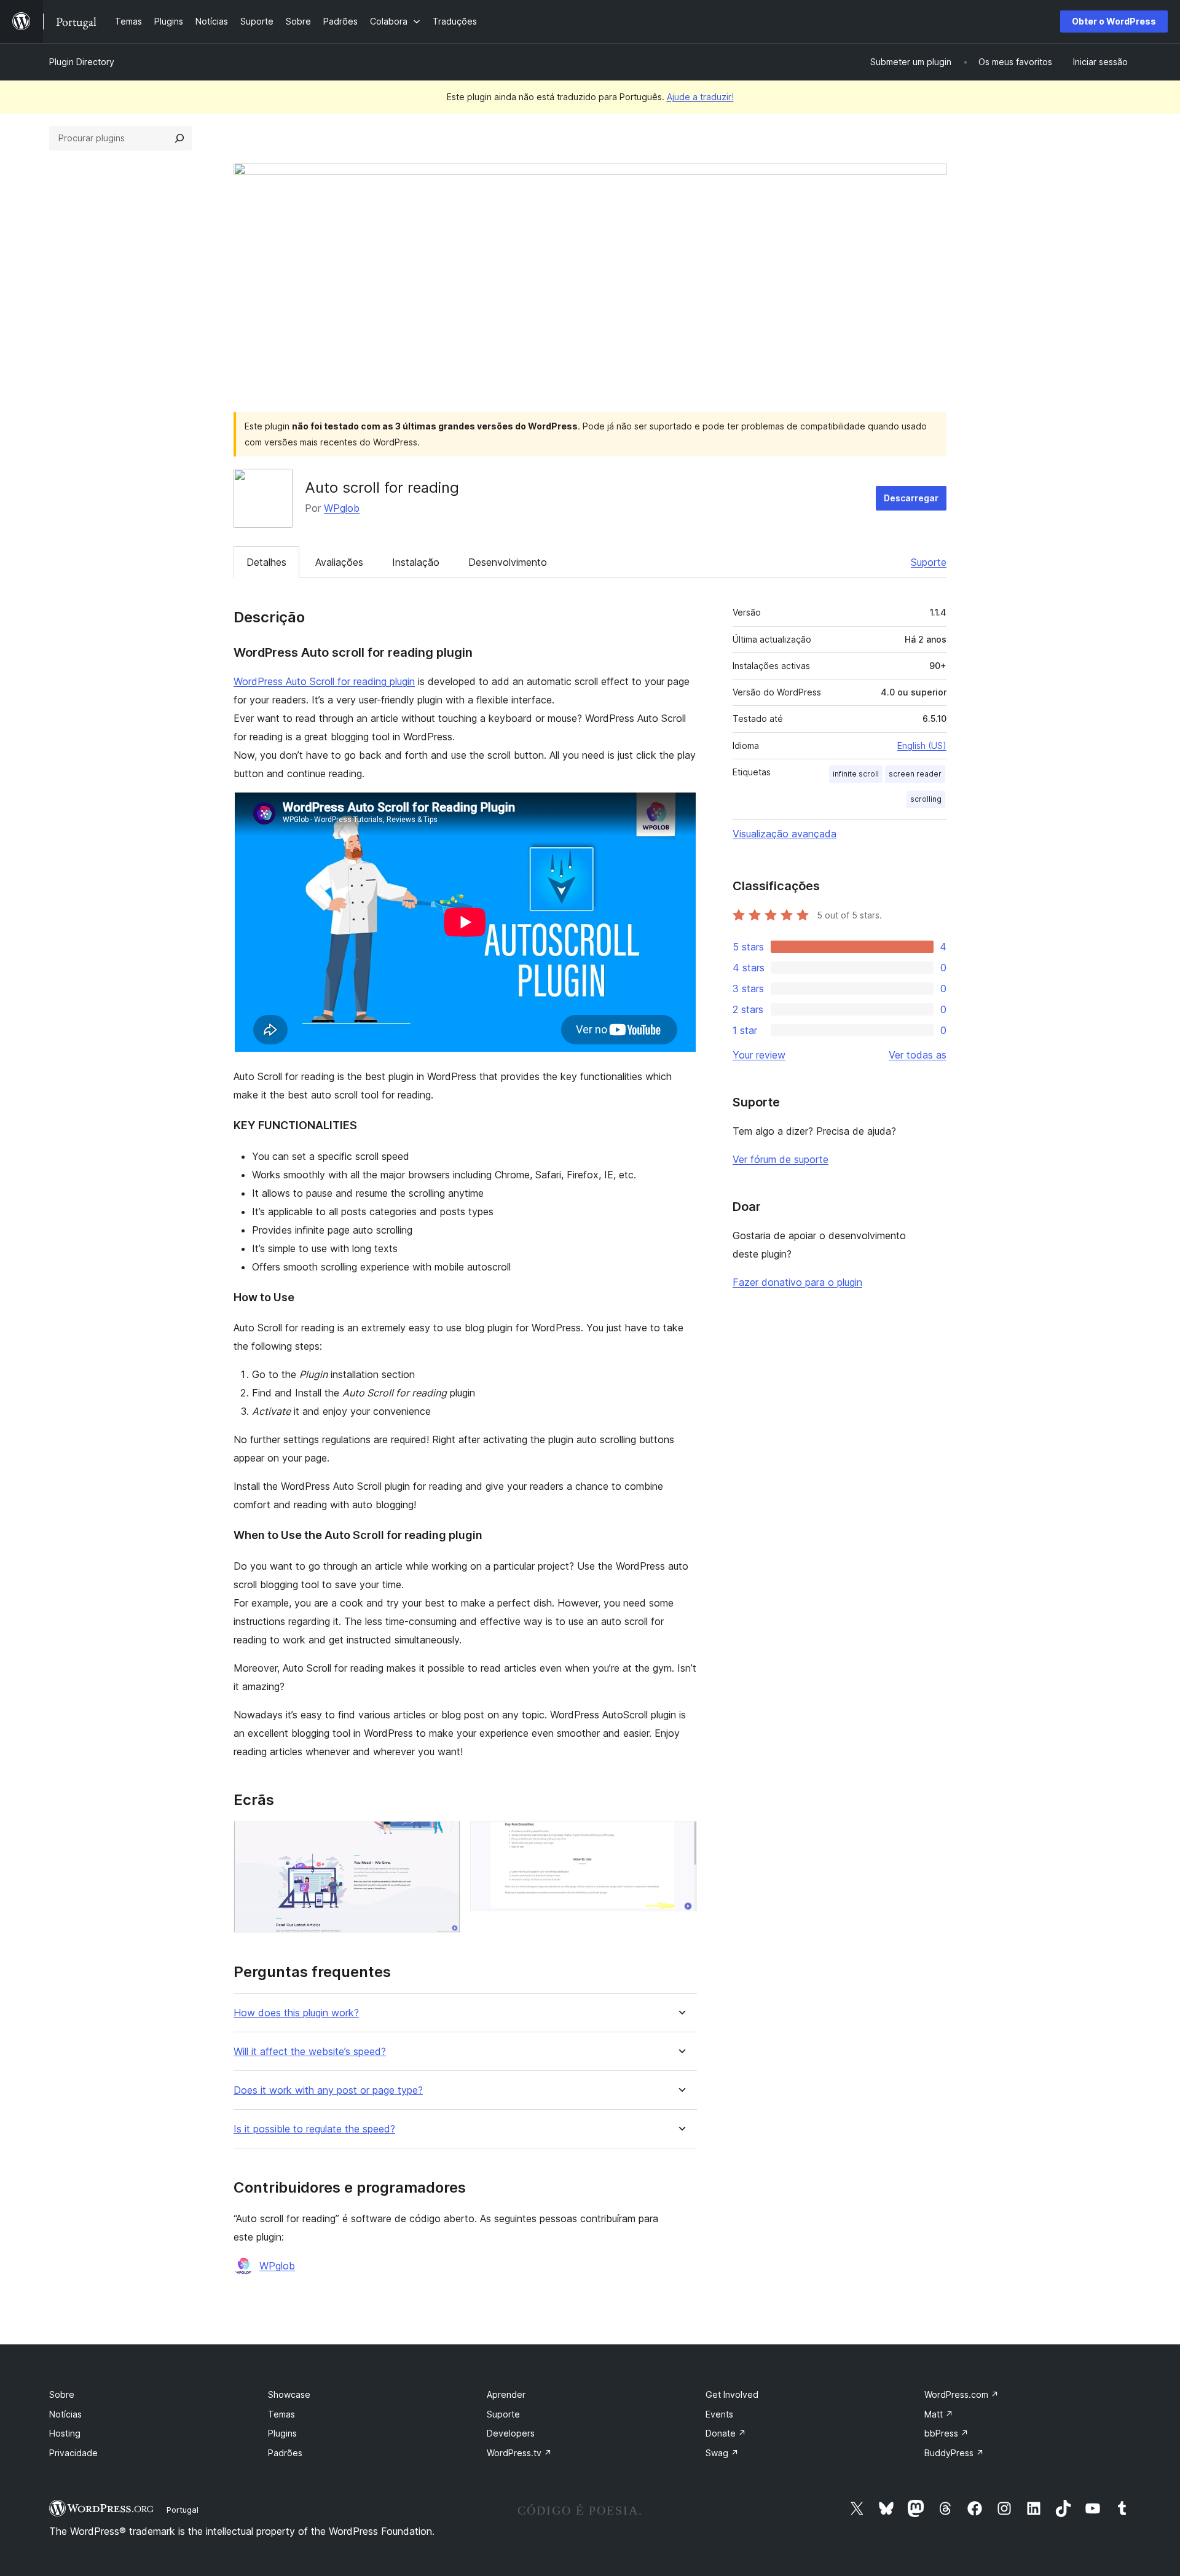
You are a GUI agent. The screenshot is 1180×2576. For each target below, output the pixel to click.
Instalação (416, 562)
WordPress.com (962, 2394)
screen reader (915, 774)
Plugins (282, 2433)
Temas (281, 2414)
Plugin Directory (82, 62)
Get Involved (732, 2394)
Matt (939, 2414)
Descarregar (911, 498)
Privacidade (73, 2453)
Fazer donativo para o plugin (797, 1282)
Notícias (65, 2414)
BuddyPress (954, 2453)
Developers (511, 2433)
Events (719, 2414)
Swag (722, 2453)
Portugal (183, 2510)
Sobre (62, 2394)
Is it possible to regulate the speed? (314, 2129)
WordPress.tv (519, 2453)
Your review (759, 1055)
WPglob (342, 508)
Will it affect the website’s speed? (310, 2052)
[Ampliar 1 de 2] (444, 1838)
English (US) (922, 746)
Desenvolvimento (508, 562)
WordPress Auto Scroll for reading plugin (324, 681)
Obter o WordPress (1114, 21)
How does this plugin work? (296, 2013)
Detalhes (266, 562)
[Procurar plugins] (179, 138)
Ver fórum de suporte (781, 1159)
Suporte (929, 562)
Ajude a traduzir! (700, 97)
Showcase (289, 2394)
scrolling (926, 799)
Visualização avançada (785, 834)
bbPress (946, 2433)
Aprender (506, 2394)
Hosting (65, 2433)
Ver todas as (918, 1055)
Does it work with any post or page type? (328, 2090)
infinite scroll (856, 774)
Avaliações (339, 562)
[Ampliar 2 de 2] (680, 1838)
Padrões (285, 2453)
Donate (726, 2433)
